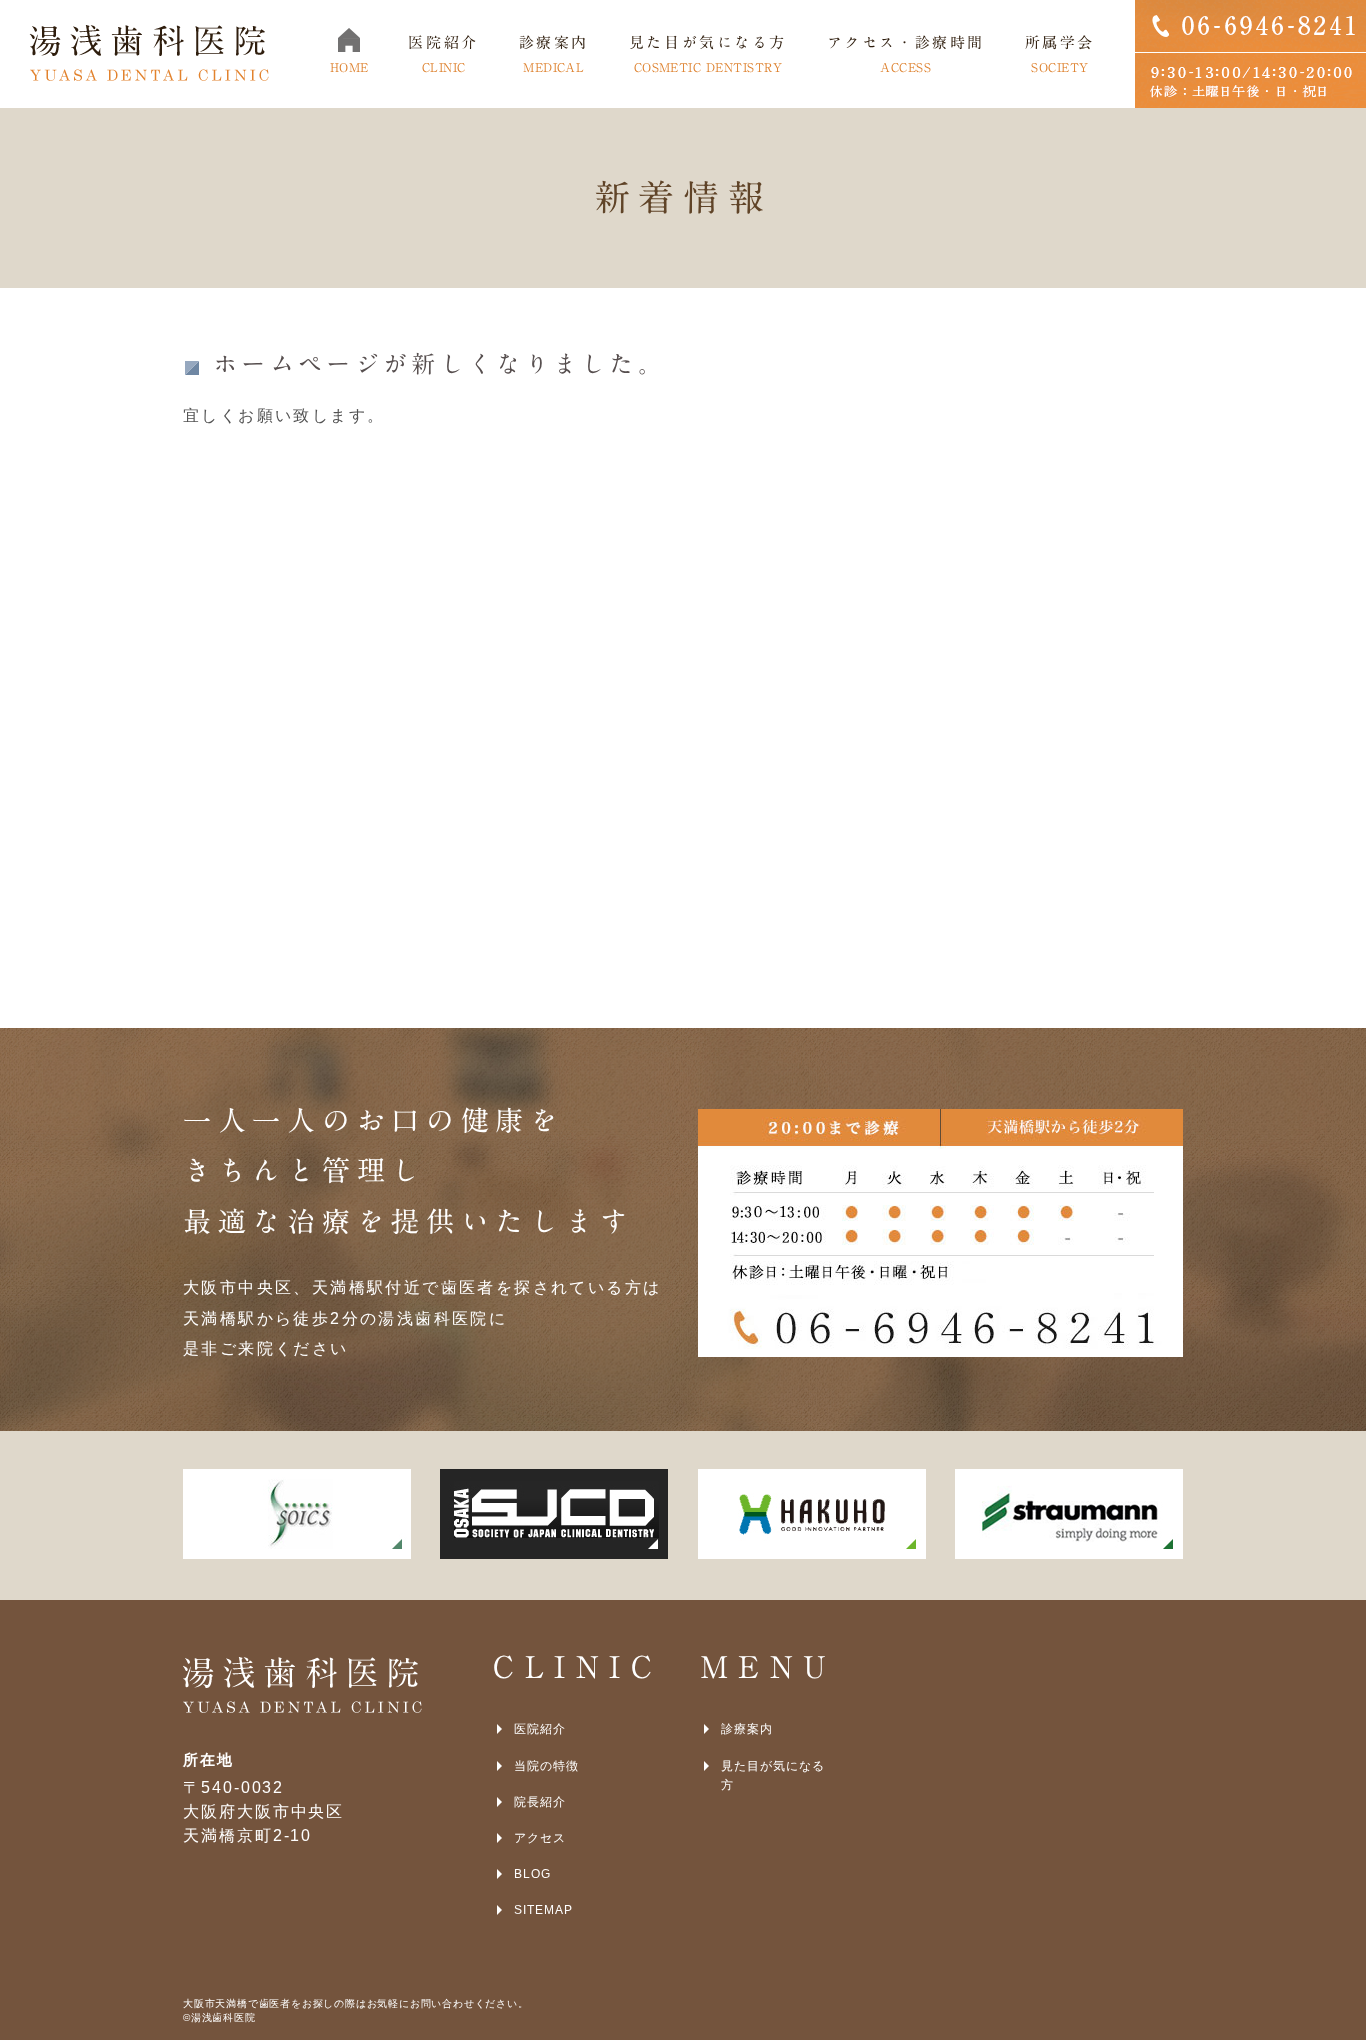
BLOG (532, 1874)
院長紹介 (540, 1802)
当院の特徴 (546, 1766)
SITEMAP (543, 1910)
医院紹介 (540, 1729)
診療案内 (747, 1729)
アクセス (540, 1838)
